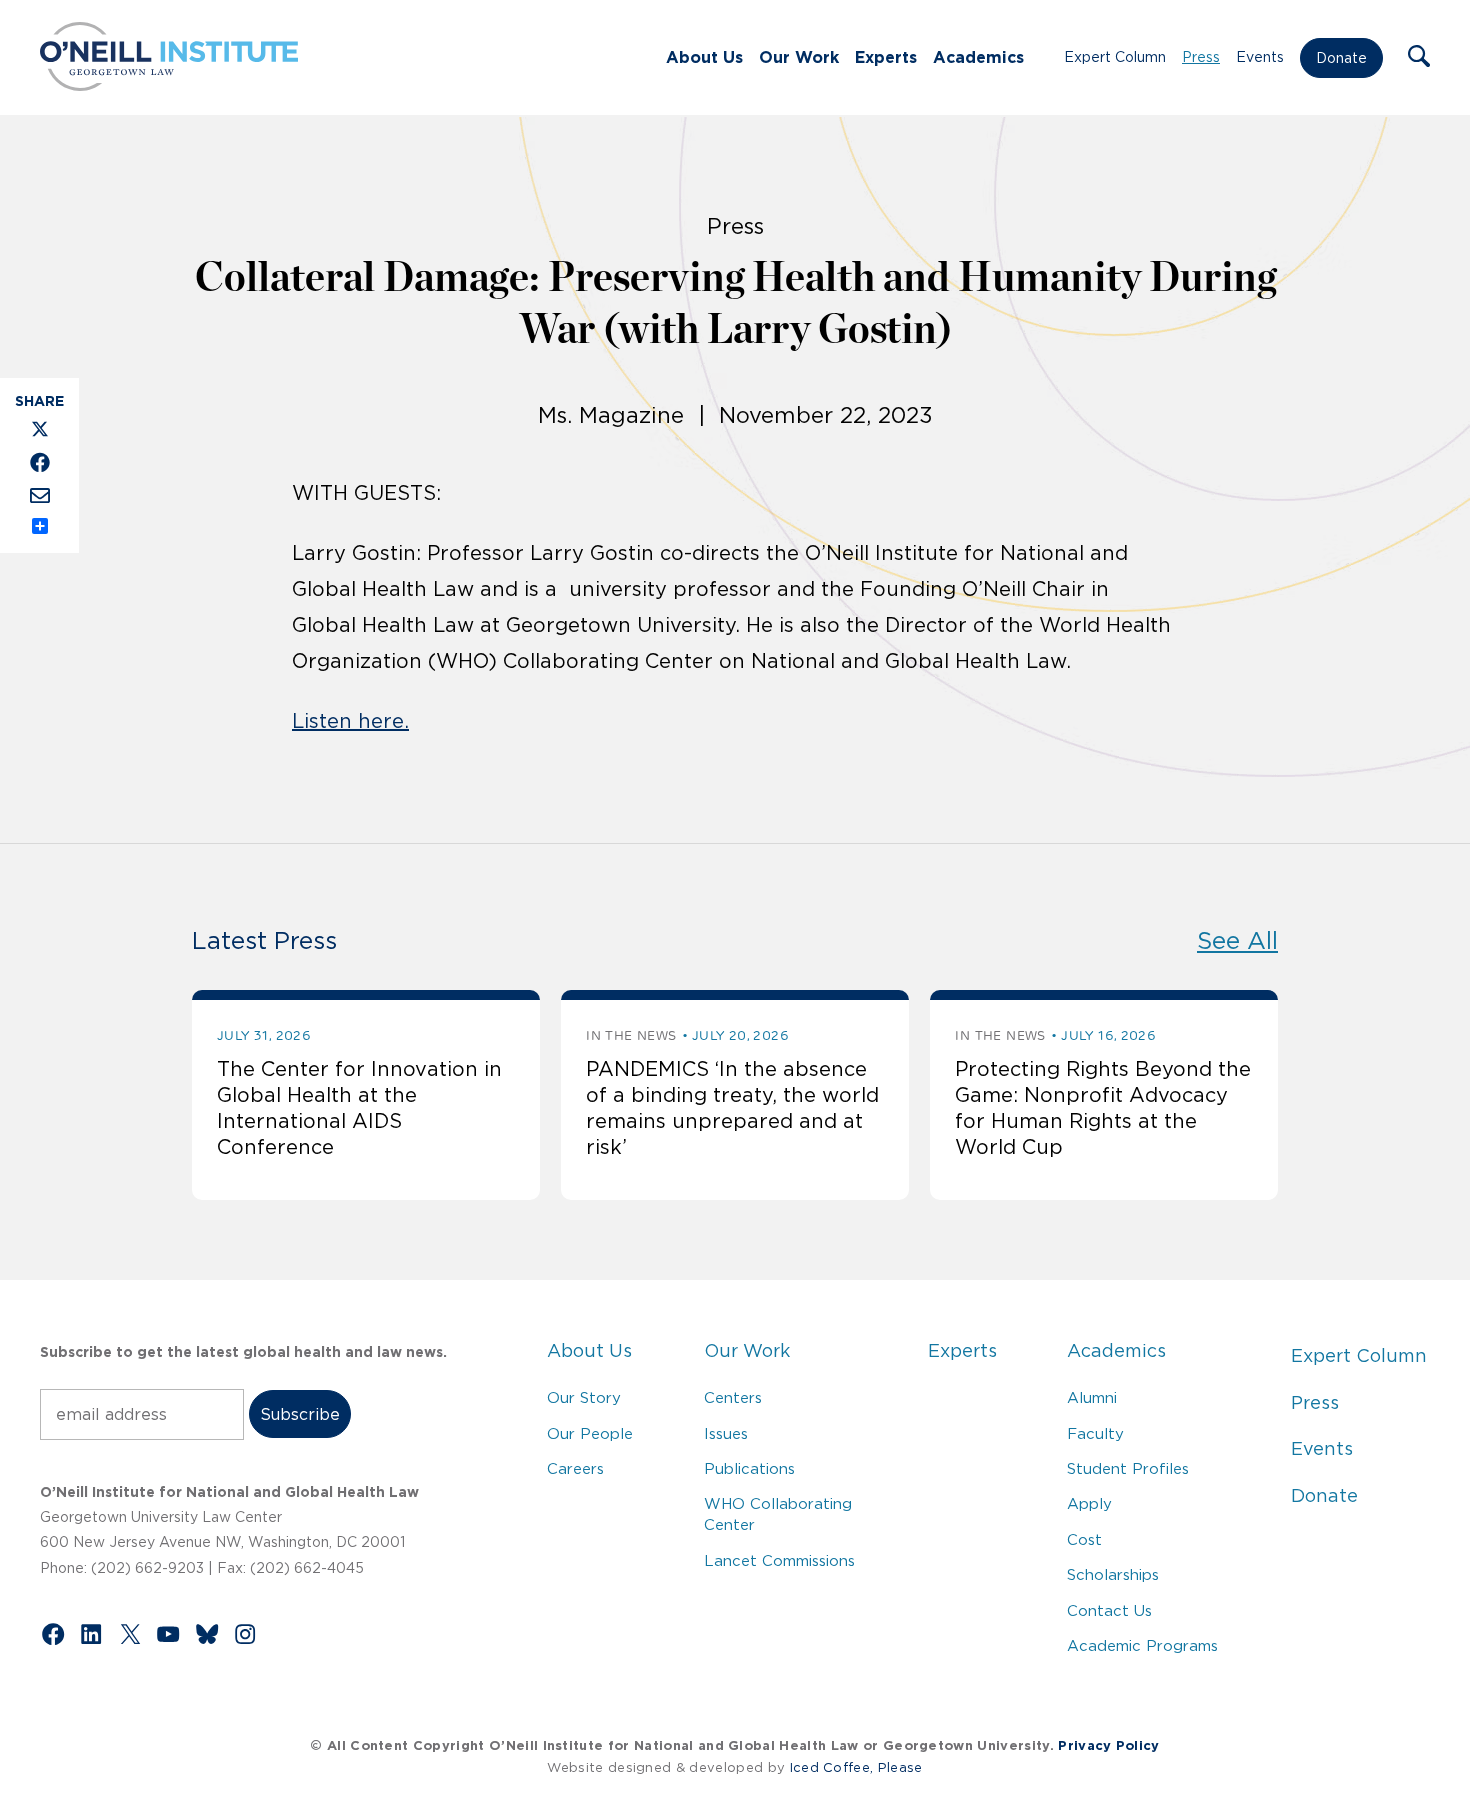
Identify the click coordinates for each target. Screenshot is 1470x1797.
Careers (575, 1468)
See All (1237, 940)
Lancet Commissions (779, 1560)
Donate (1341, 58)
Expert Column (1115, 57)
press (735, 226)
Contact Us (1109, 1610)
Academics (978, 57)
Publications (749, 1468)
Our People (590, 1433)
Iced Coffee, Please (856, 1767)
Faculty (1095, 1433)
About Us (704, 57)
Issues (726, 1433)
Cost (1084, 1539)
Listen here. (350, 721)
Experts (886, 57)
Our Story (584, 1397)
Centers (733, 1397)
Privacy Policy (1108, 1745)
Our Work (799, 57)
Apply (1089, 1503)
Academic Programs (1142, 1645)
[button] (1419, 58)
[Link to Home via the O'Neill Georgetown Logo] (169, 85)
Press (1201, 57)
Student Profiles (1128, 1468)
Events (1260, 57)
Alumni (1092, 1397)
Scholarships (1113, 1574)
